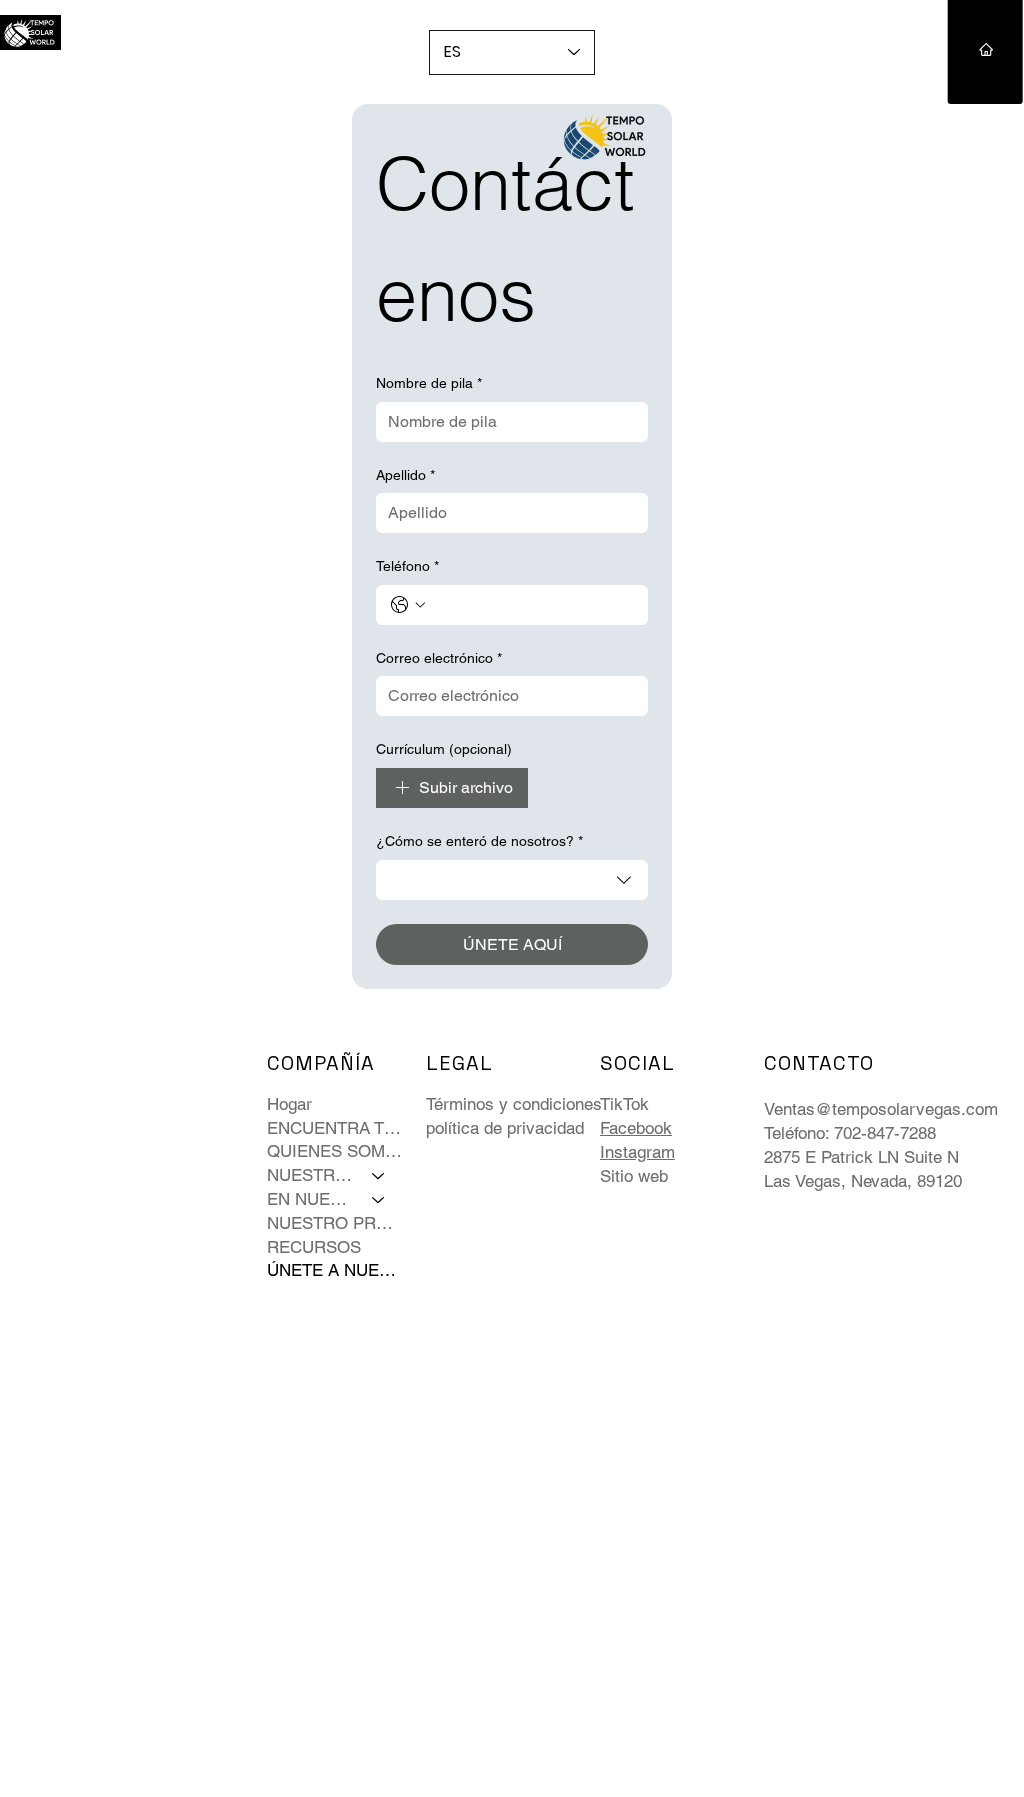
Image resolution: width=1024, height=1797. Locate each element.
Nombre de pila (429, 383)
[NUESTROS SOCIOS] (379, 1176)
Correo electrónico (439, 658)
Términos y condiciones (514, 1104)
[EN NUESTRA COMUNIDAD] (379, 1200)
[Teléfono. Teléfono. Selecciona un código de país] (408, 605)
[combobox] (512, 880)
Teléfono (407, 566)
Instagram (637, 1152)
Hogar (289, 1104)
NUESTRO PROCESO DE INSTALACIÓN (335, 1223)
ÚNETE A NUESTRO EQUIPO (335, 1270)
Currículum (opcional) (444, 749)
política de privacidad (505, 1128)
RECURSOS (314, 1247)
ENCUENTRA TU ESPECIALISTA (335, 1128)
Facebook (636, 1128)
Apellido (405, 475)
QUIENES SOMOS (335, 1151)
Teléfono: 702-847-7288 (850, 1133)
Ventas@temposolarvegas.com (881, 1109)
